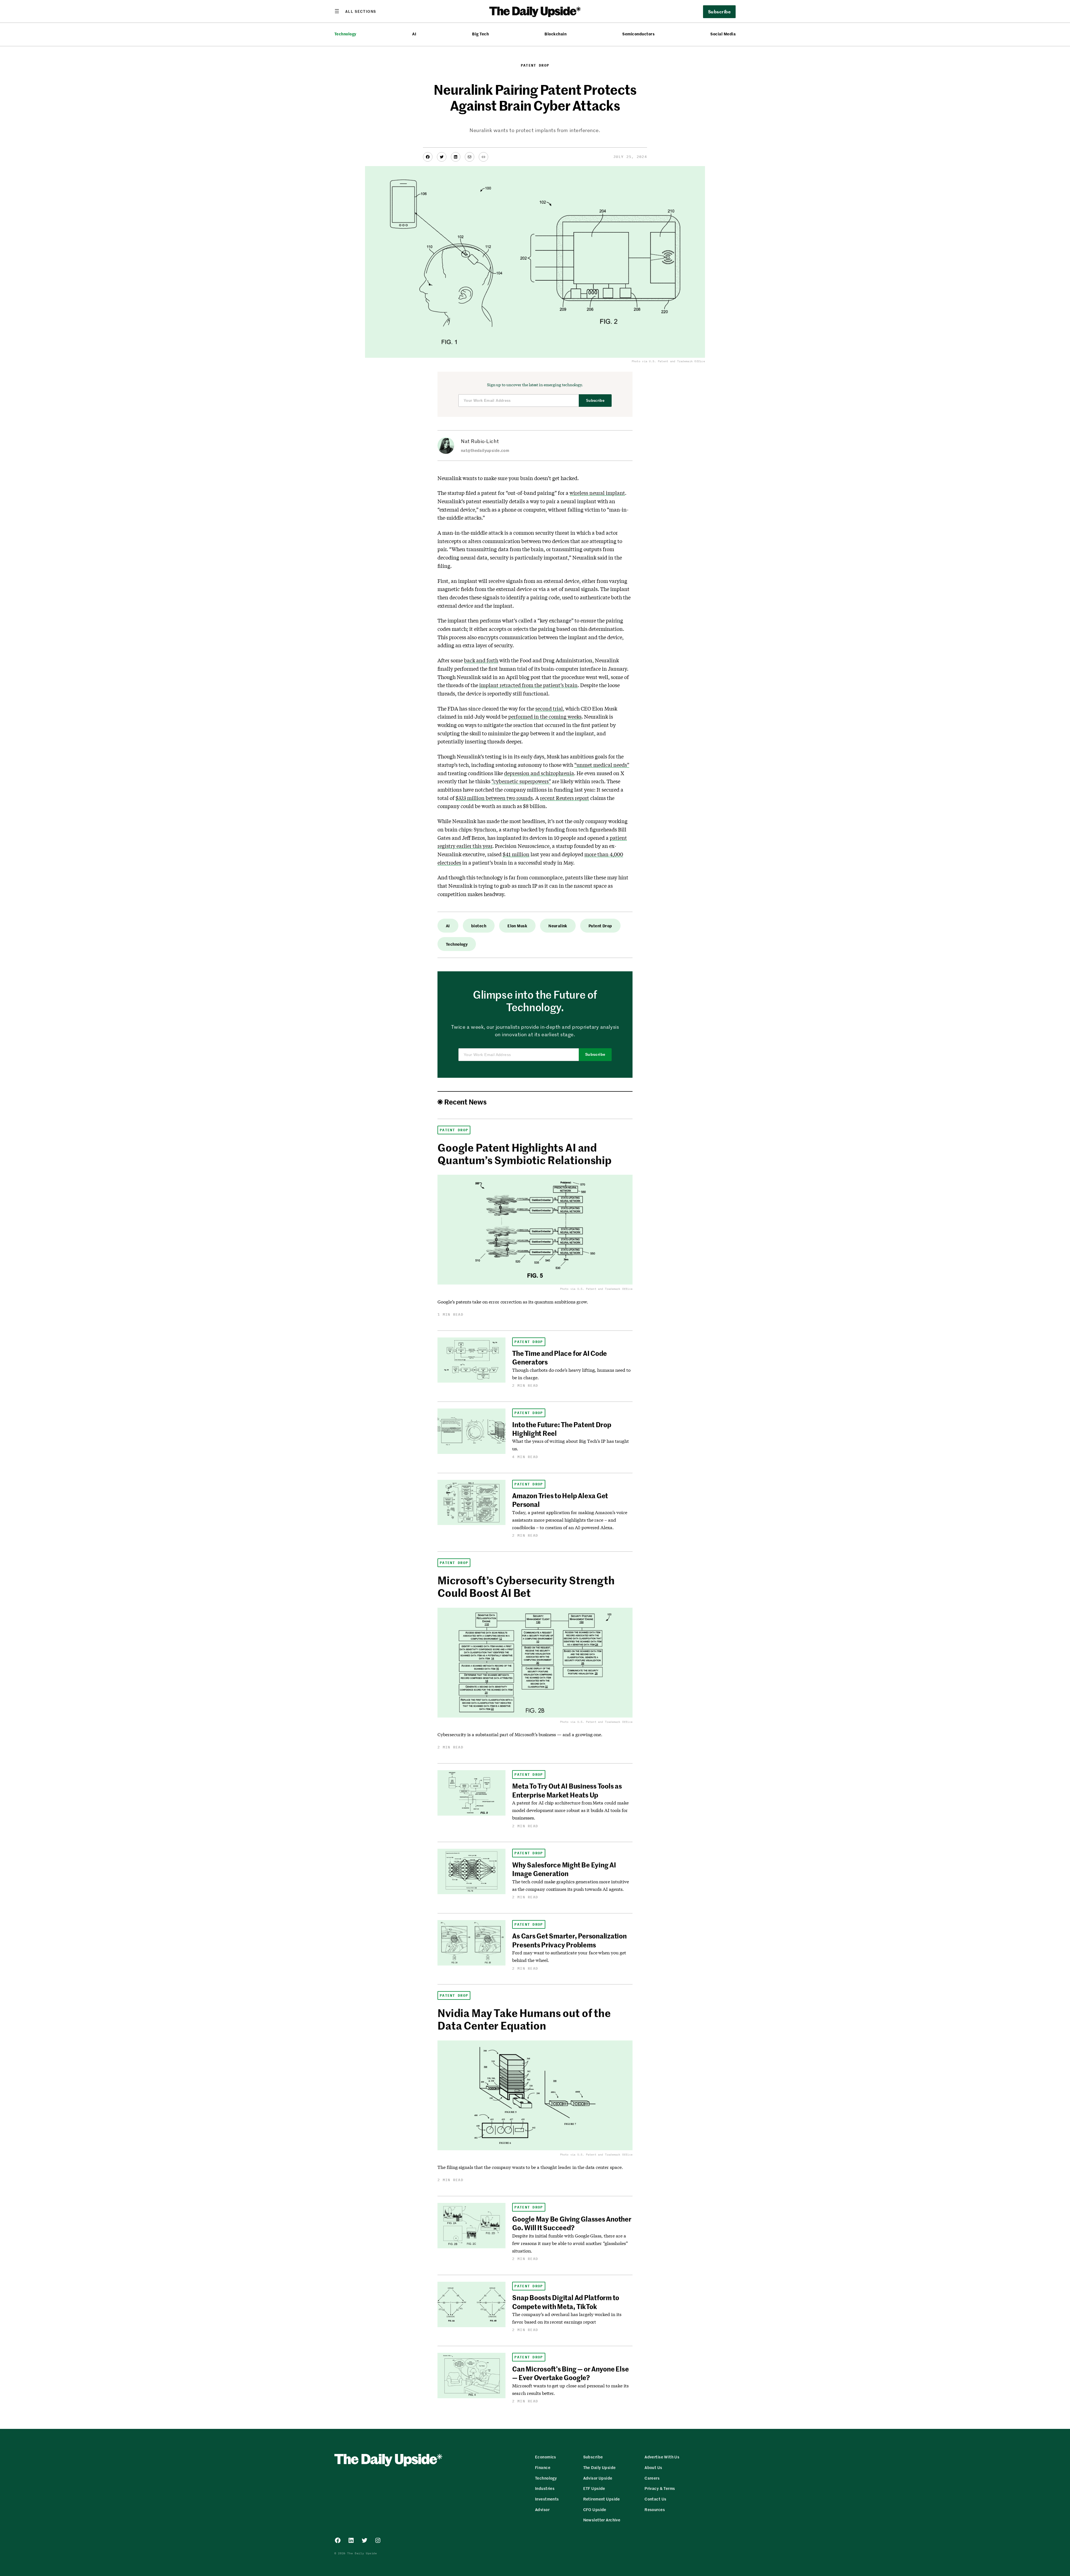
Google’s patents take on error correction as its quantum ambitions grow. (513, 1302)
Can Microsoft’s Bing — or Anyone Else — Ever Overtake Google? (570, 2373)
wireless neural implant (597, 493)
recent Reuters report (565, 798)
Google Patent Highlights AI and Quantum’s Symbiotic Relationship (525, 1154)
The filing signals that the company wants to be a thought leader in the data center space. (530, 2167)
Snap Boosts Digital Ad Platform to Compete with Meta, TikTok (566, 2302)
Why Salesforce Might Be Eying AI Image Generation (564, 1869)
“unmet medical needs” (602, 765)
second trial (549, 709)
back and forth (481, 660)
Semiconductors (638, 34)
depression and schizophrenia (539, 773)
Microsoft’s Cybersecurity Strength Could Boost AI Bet (526, 1586)
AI (414, 34)
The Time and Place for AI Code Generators (560, 1357)
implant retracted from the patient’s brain (528, 685)
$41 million (516, 854)
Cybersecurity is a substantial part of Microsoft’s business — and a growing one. (520, 1734)
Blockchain (555, 34)
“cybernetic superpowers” (521, 781)
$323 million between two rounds (494, 798)
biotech (479, 926)
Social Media (723, 34)
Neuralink (558, 926)
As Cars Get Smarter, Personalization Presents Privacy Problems (569, 1940)
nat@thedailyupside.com (485, 450)
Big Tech (480, 34)
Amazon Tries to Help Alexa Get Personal (560, 1500)
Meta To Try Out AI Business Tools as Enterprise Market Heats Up (567, 1790)
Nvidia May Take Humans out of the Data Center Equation (524, 2019)
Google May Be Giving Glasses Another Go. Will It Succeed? (572, 2223)
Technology (345, 34)
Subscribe (595, 401)
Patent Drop (535, 65)
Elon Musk (517, 926)
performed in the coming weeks (545, 717)
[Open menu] (355, 11)
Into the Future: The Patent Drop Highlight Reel (562, 1429)
